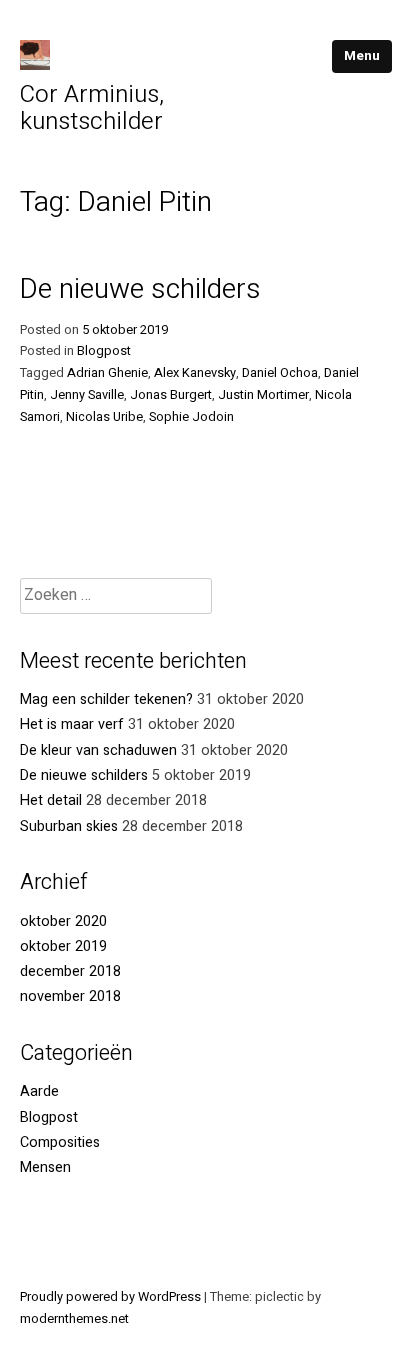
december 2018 (70, 971)
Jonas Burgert (171, 395)
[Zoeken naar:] (116, 595)
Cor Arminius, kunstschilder (92, 107)
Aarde (39, 1091)
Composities (60, 1142)
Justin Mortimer (263, 395)
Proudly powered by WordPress (112, 1297)
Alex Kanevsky (195, 373)
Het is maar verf (72, 724)
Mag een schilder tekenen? (106, 699)
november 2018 (70, 996)
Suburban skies (69, 826)
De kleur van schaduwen (98, 750)
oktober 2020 (63, 921)
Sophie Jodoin (191, 417)
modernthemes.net (74, 1319)
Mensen (45, 1167)
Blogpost (104, 351)
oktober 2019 (63, 946)
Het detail (51, 800)
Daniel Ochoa (280, 373)
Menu (362, 56)
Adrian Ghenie (107, 373)
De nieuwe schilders (140, 289)
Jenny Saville (87, 395)
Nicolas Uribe (104, 417)
